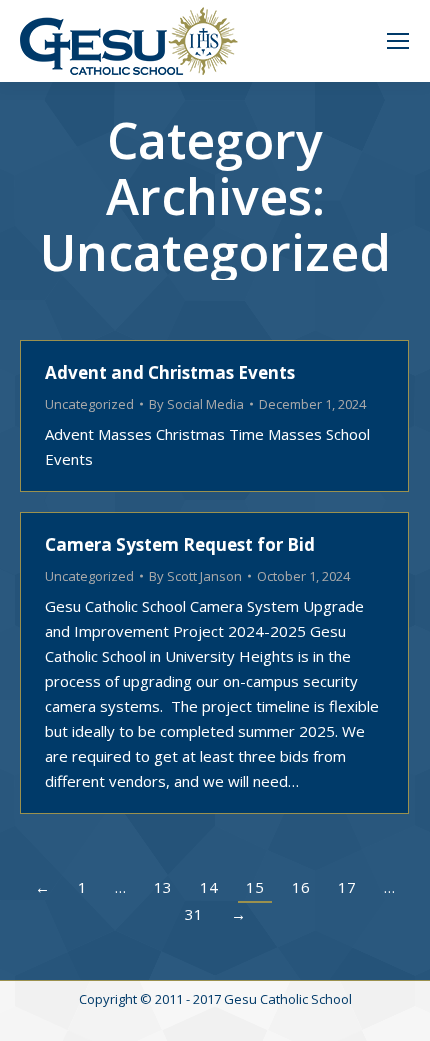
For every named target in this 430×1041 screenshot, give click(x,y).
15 (255, 887)
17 (347, 887)
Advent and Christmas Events (170, 372)
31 (194, 914)
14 (209, 887)
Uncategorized (89, 404)
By (196, 404)
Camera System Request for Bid (180, 544)
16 (301, 887)
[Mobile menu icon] (398, 41)
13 (163, 887)
